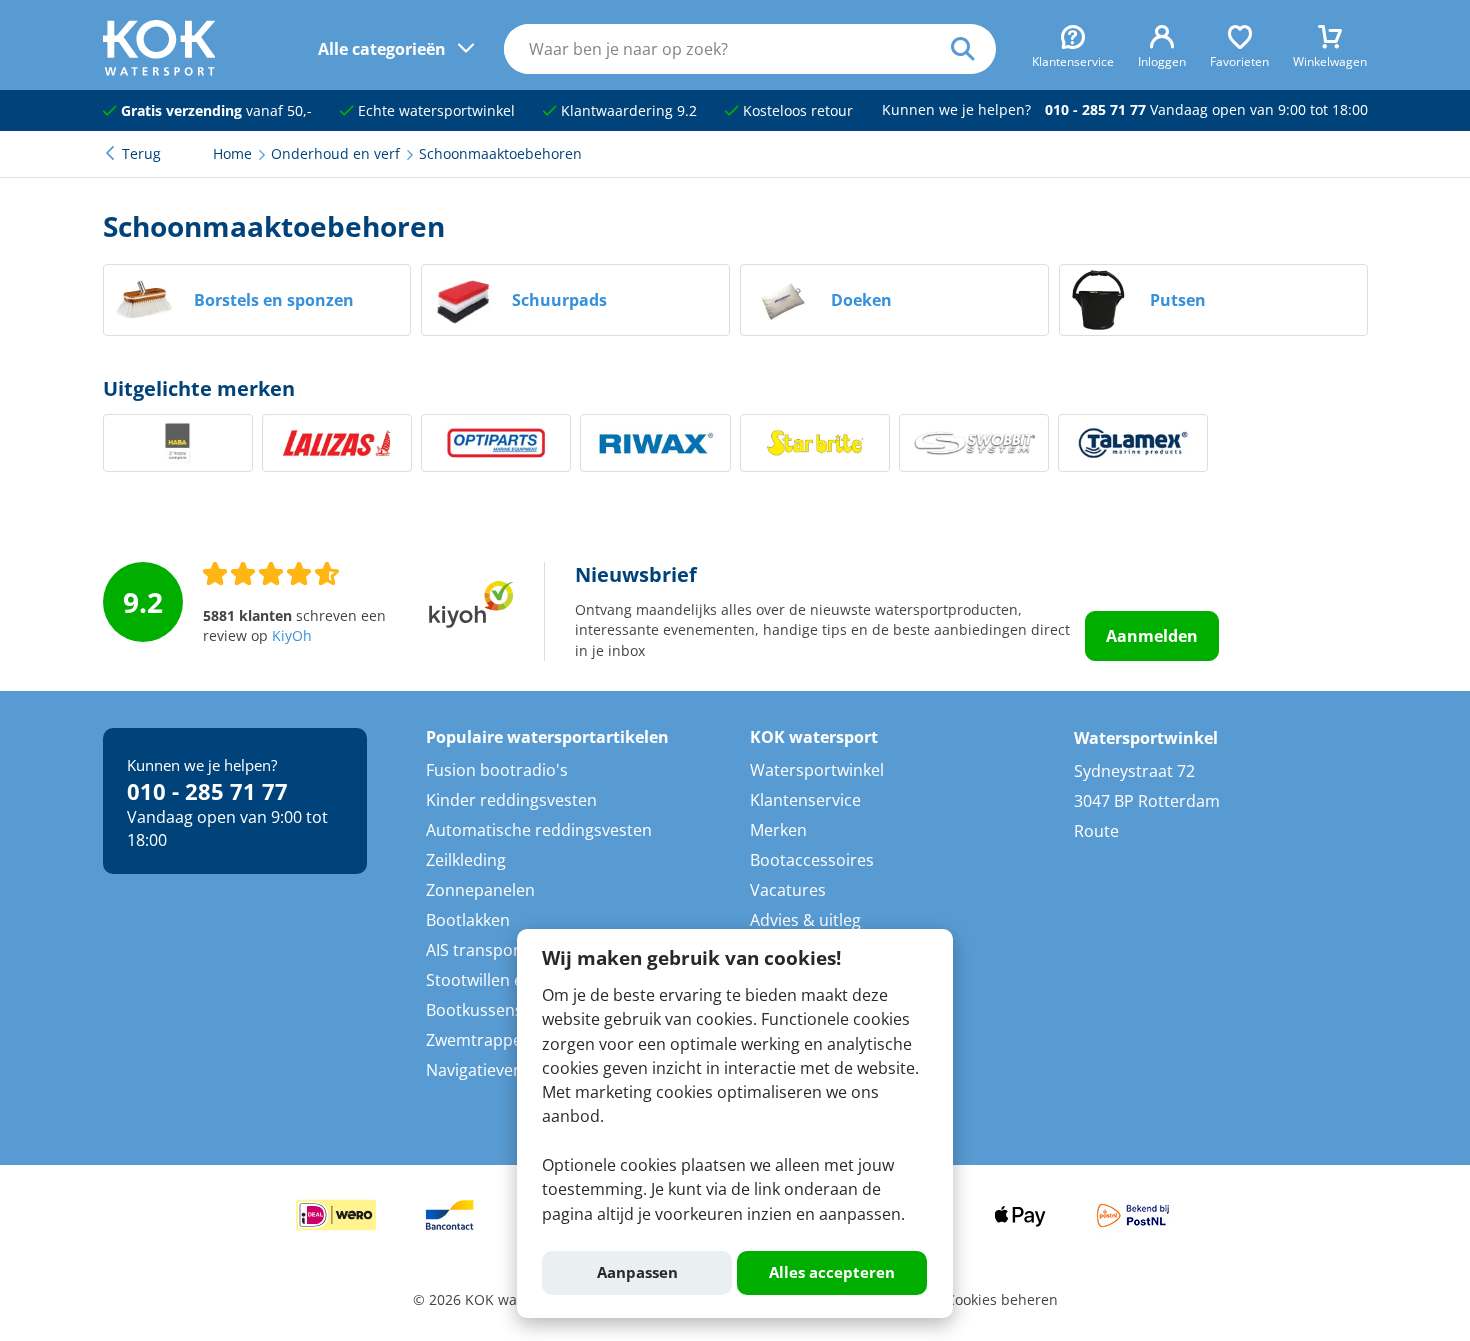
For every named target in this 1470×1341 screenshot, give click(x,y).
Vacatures (788, 890)
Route (1096, 831)
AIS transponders (491, 950)
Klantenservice (805, 800)
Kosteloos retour (796, 111)
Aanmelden (1152, 636)
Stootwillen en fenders (510, 980)
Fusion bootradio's (497, 770)
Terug (141, 154)
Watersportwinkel (817, 770)
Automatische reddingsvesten (539, 830)
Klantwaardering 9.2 (627, 111)
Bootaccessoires (812, 860)
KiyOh (292, 636)
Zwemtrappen (479, 1040)
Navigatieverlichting (500, 1070)
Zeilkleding (466, 860)
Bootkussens (474, 1010)
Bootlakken (468, 920)
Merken (778, 830)
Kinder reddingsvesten (511, 800)
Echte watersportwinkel (434, 111)
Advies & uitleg (805, 920)
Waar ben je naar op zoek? (973, 49)
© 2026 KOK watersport (492, 1300)
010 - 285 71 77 (1095, 110)
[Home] (159, 70)
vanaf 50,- (216, 111)
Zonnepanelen (480, 890)
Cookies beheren (1002, 1300)
